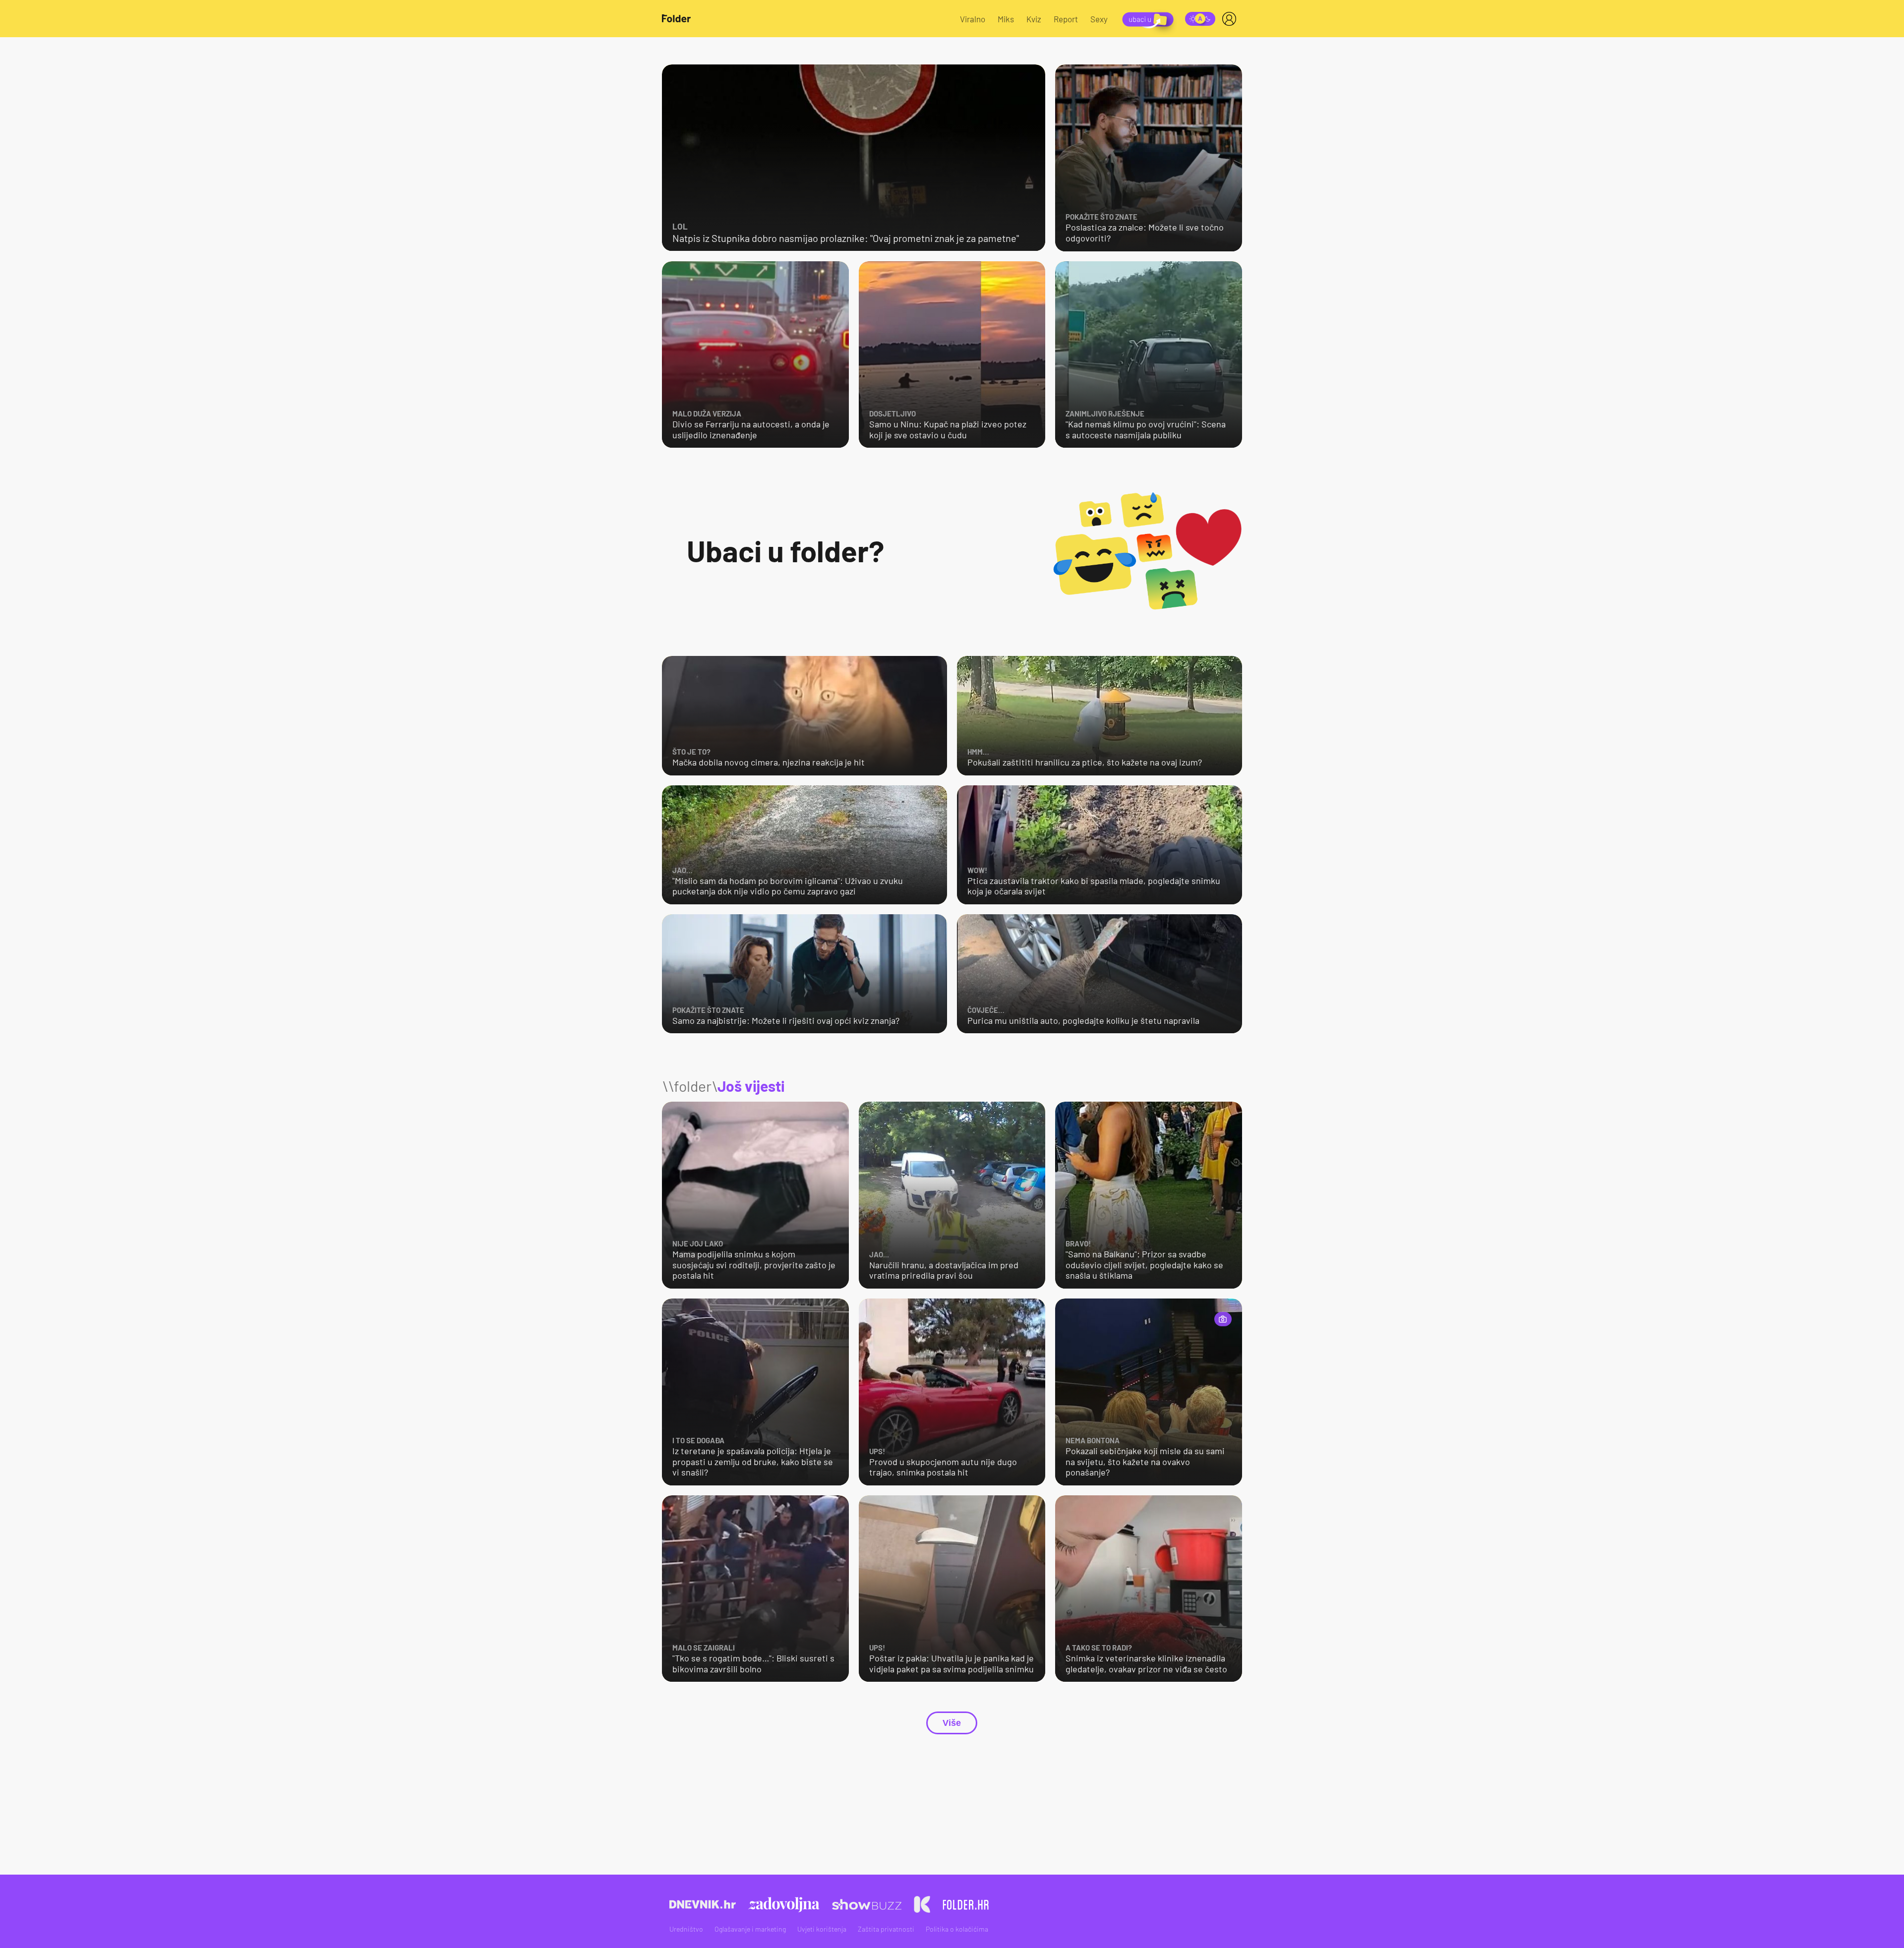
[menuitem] (1231, 19)
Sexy (1099, 19)
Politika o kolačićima (957, 1929)
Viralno (973, 19)
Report (1066, 19)
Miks (1006, 19)
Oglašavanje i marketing (750, 1929)
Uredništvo (686, 1929)
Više (952, 1723)
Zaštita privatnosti (886, 1929)
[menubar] (1231, 19)
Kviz (1034, 19)
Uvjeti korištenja (822, 1929)
